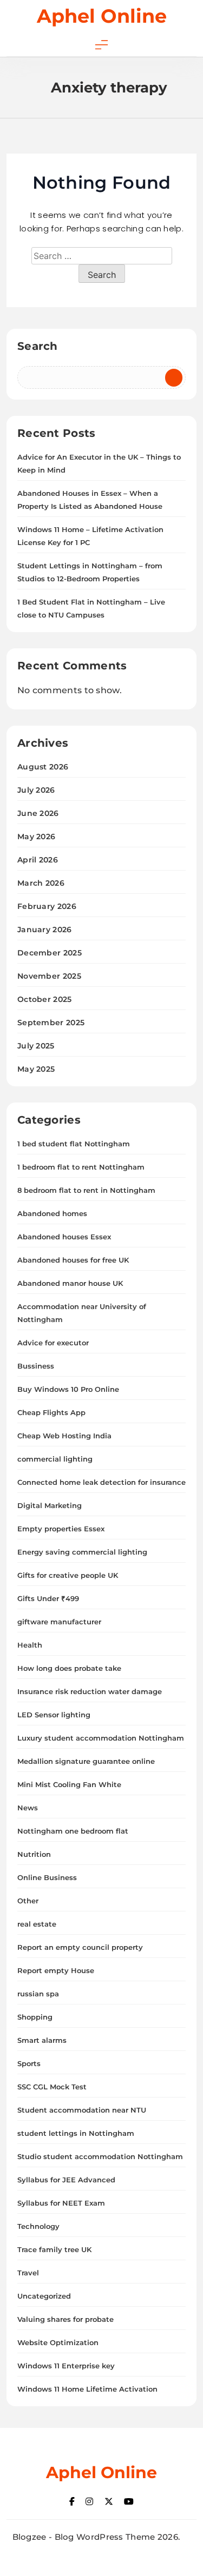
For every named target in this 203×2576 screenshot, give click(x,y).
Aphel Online (102, 16)
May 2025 (36, 1069)
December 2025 (50, 953)
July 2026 (36, 790)
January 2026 (45, 930)
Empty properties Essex (61, 1529)
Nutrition (34, 1854)
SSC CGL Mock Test (52, 2087)
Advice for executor (53, 1343)
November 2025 (49, 976)
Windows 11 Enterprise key (66, 2366)
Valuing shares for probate (66, 2319)
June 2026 (38, 813)
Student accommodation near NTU (82, 2110)
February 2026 (47, 906)
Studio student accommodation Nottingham (100, 2156)
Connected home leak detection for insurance (101, 1482)
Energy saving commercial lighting (82, 1552)
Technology (38, 2226)
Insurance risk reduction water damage (90, 1691)
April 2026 (38, 860)
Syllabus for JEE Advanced (66, 2180)
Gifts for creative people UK (68, 1575)
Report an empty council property (80, 1947)
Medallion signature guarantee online (86, 1761)
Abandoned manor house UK (70, 1283)
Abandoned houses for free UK (73, 1260)
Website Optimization (58, 2342)
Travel (28, 2273)
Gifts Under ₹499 (48, 1598)
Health (30, 1645)
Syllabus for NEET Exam (61, 2203)
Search (38, 346)
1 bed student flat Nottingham (74, 1144)
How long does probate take (69, 1668)
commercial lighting (55, 1459)
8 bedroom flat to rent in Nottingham (86, 1190)
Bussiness (36, 1366)
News (28, 1808)
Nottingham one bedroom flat (73, 1831)
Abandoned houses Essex (64, 1237)
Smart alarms (42, 2040)
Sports (29, 2063)
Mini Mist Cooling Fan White (69, 1784)
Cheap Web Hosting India (64, 1436)
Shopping (35, 2017)
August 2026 (43, 767)
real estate (37, 1924)
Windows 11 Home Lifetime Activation (87, 2389)
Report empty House (56, 1970)
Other (28, 1901)
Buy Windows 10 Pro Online (68, 1389)
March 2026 (41, 883)
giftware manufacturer (59, 1622)
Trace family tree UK (54, 2249)
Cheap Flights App (51, 1412)
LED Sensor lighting (54, 1715)
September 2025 (51, 1023)
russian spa (38, 1994)
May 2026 (36, 836)
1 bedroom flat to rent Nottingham (81, 1167)
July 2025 (36, 1046)
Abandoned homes (52, 1213)
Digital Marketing (50, 1505)
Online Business (47, 1877)
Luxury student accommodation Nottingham (101, 1738)
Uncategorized (44, 2296)
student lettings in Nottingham (76, 2133)
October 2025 (45, 999)
